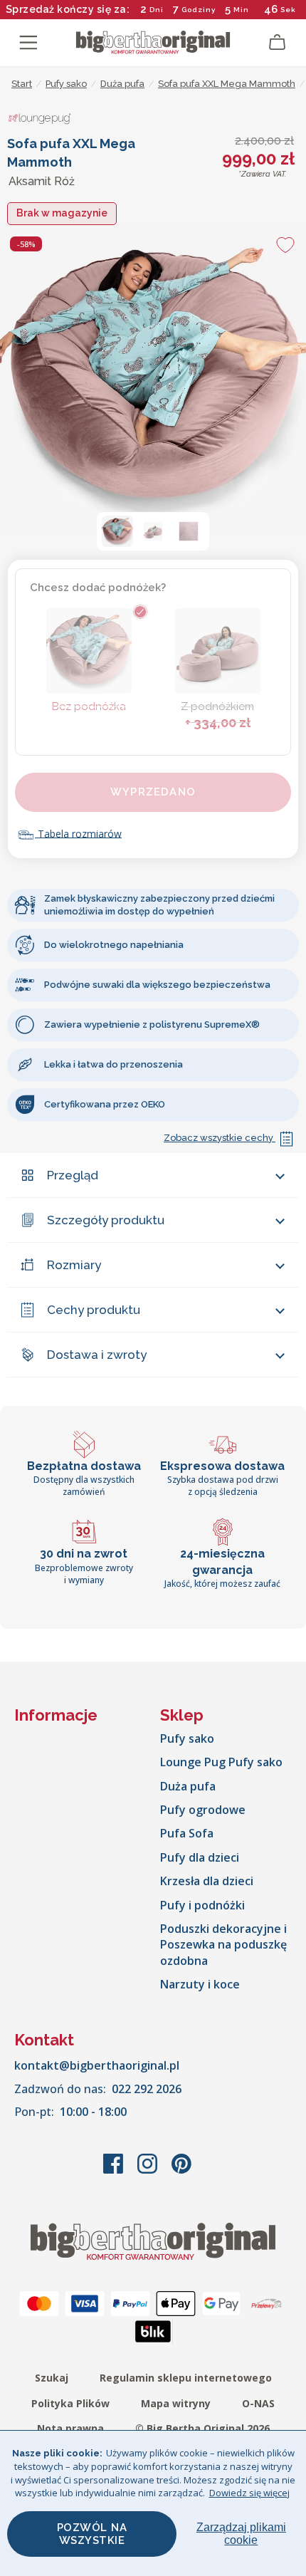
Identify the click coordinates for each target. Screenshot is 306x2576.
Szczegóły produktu (106, 1220)
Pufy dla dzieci (200, 1857)
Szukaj (52, 2378)
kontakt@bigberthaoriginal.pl (97, 2065)
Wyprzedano (153, 792)
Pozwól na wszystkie (92, 2534)
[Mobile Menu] (28, 43)
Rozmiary (74, 1265)
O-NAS (258, 2403)
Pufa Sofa (187, 1833)
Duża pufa (188, 1786)
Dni (157, 10)
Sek (287, 10)
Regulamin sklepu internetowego (186, 2378)
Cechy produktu (94, 1310)
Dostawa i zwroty (97, 1355)
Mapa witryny (176, 2403)
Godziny (199, 10)
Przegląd (73, 1175)
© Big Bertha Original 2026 (202, 2428)
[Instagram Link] (149, 2171)
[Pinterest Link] (181, 2171)
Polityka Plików (70, 2403)
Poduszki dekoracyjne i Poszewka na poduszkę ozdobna (223, 1945)
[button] (117, 531)
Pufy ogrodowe (203, 1810)
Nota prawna (70, 2428)
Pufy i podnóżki (202, 1905)
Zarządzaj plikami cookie (241, 2534)
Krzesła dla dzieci (207, 1881)
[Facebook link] (115, 2171)
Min (241, 10)
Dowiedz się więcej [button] (249, 2493)
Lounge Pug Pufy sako (221, 1762)
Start (22, 84)
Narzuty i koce (200, 1984)
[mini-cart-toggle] (278, 43)
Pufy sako (187, 1738)
